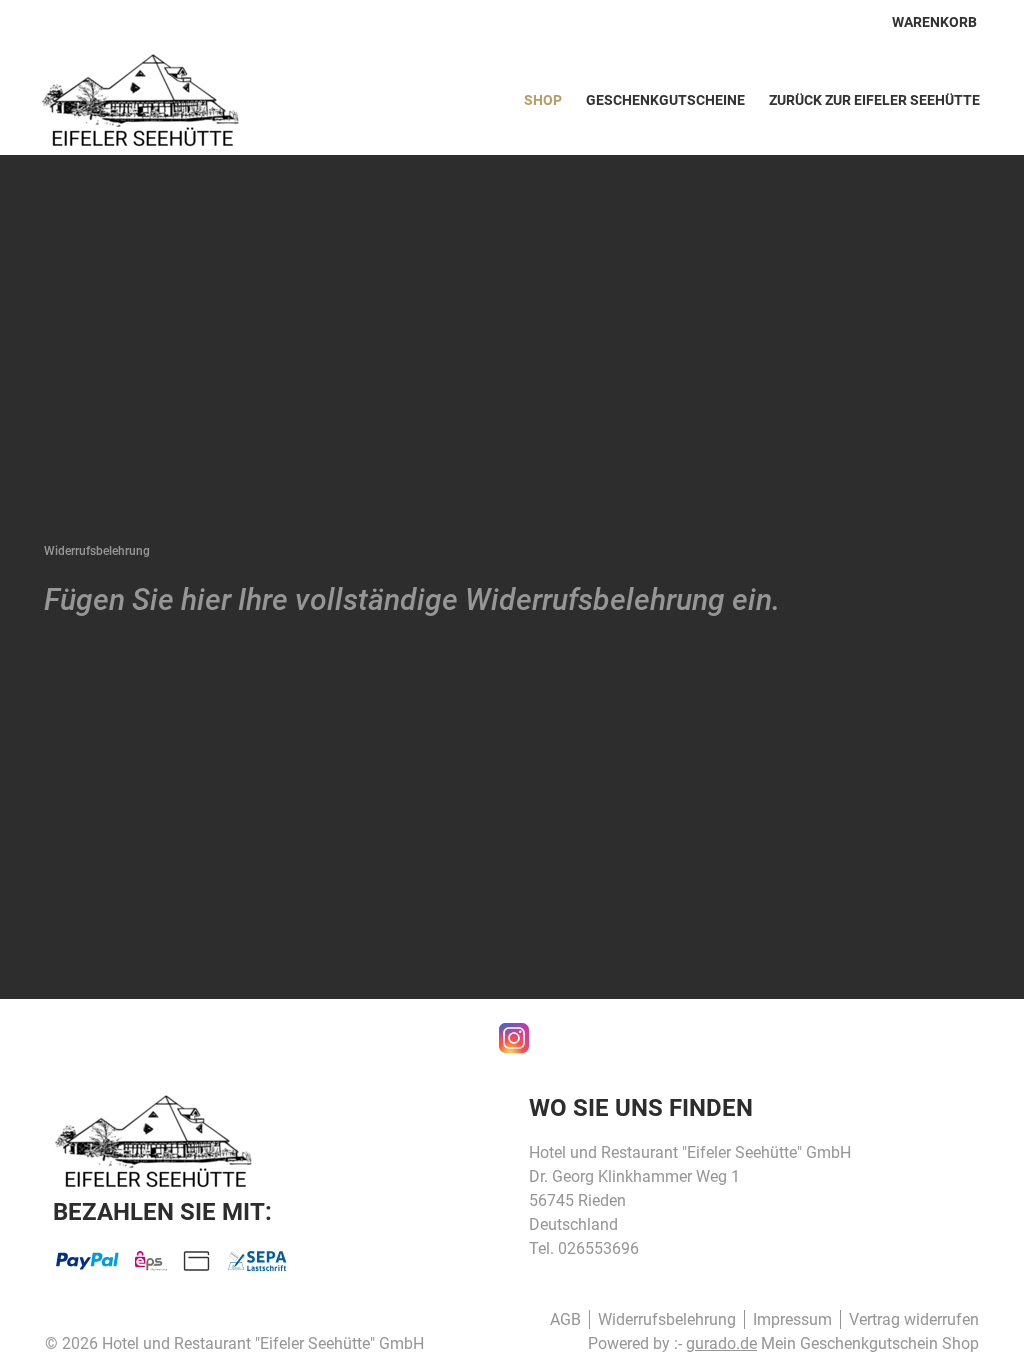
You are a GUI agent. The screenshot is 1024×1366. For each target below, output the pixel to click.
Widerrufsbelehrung (667, 1319)
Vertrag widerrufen (914, 1319)
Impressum (792, 1319)
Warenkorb (934, 22)
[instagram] (512, 1036)
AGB (565, 1319)
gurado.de (721, 1343)
